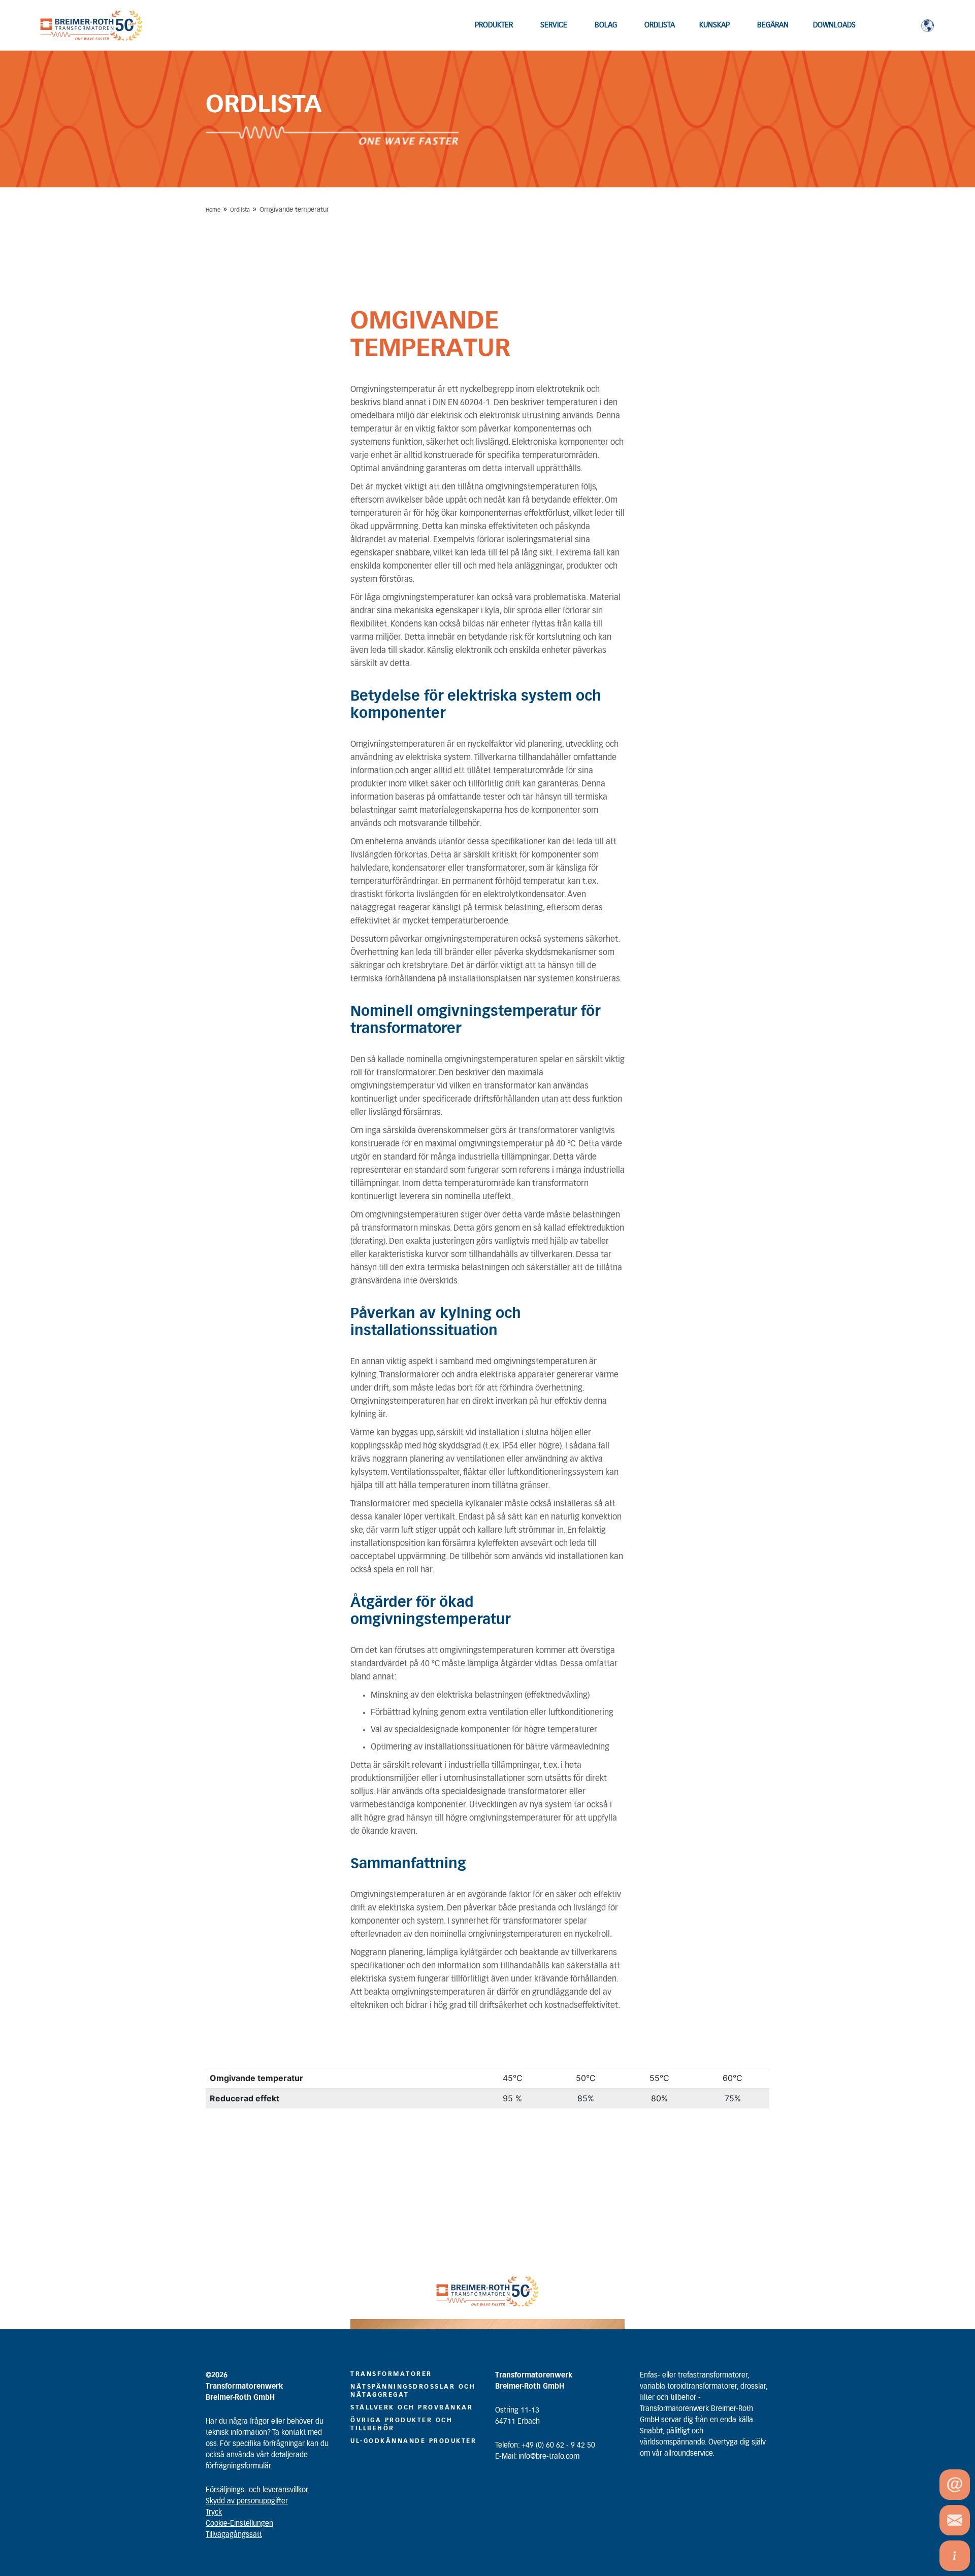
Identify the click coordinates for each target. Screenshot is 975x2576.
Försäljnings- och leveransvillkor (257, 2490)
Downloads (834, 25)
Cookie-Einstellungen (239, 2524)
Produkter (494, 25)
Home (213, 210)
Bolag (606, 25)
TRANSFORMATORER (391, 2374)
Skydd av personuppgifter (247, 2501)
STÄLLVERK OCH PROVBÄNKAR (412, 2407)
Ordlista (660, 25)
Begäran (773, 25)
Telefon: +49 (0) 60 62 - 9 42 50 (545, 2446)
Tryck (214, 2513)
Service (554, 25)
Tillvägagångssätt (234, 2535)
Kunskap (714, 25)
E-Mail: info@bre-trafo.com (537, 2457)
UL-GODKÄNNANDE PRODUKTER (413, 2441)
